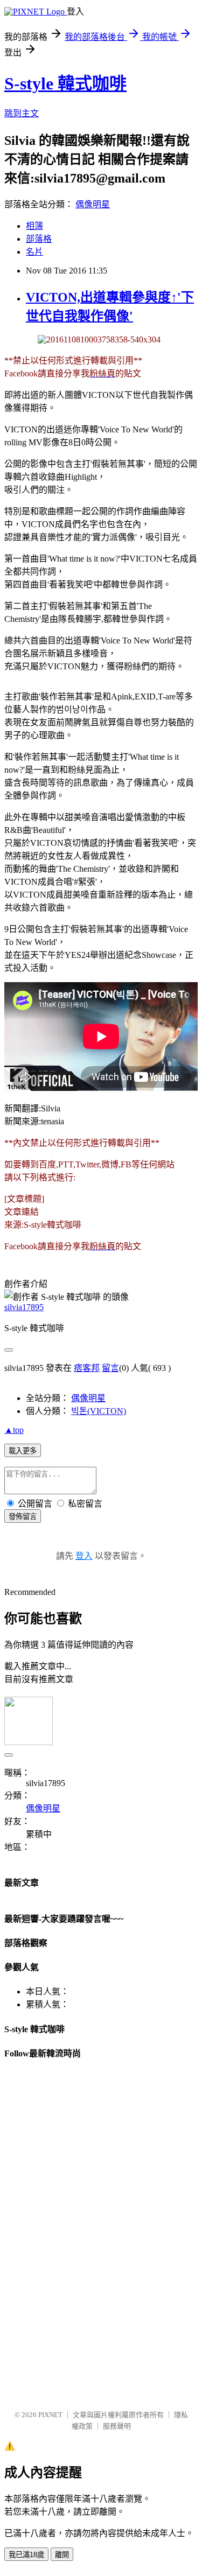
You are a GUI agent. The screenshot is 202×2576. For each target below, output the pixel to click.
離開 (62, 2555)
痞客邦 (87, 1368)
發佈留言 (23, 1517)
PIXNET (50, 2415)
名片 (34, 252)
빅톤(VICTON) (99, 1411)
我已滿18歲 (26, 2555)
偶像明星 (93, 204)
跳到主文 (22, 113)
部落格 (39, 239)
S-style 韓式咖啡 (65, 83)
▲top (14, 1430)
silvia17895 (24, 1307)
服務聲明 (117, 2426)
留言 (110, 1368)
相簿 (34, 226)
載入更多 (23, 1451)
